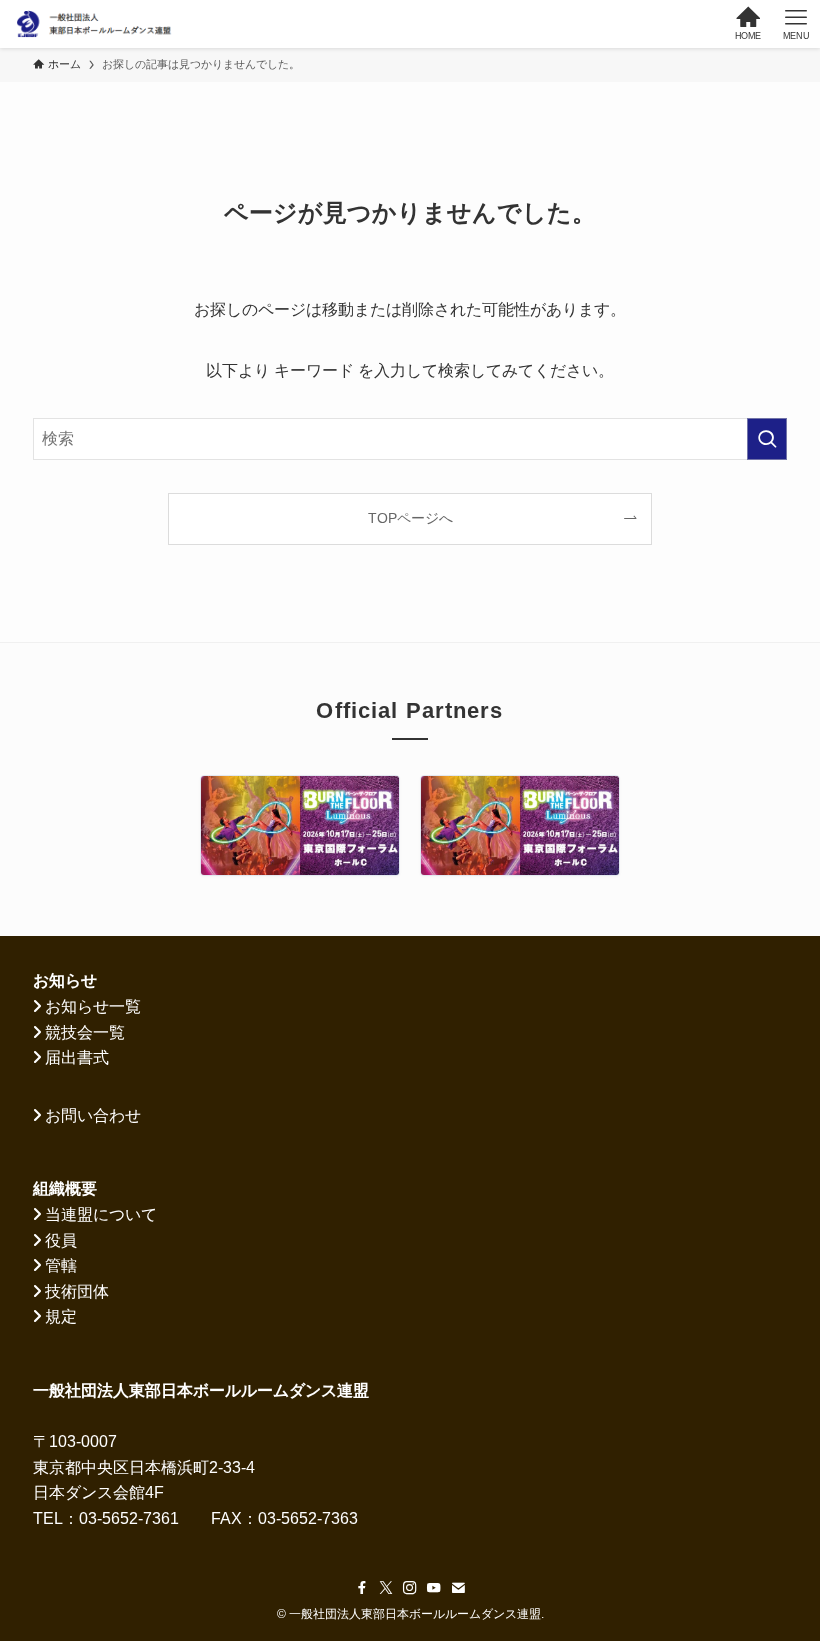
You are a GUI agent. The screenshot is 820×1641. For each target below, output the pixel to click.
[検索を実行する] (767, 439)
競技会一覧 (85, 1032)
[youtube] (434, 1588)
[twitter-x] (386, 1588)
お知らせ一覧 (93, 1006)
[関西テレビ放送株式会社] (300, 825)
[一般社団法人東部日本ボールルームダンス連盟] (94, 24)
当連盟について (101, 1214)
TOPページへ (410, 518)
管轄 (61, 1265)
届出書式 (77, 1057)
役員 (61, 1240)
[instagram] (410, 1588)
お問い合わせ (93, 1115)
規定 (61, 1316)
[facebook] (362, 1588)
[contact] (458, 1588)
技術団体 (77, 1291)
